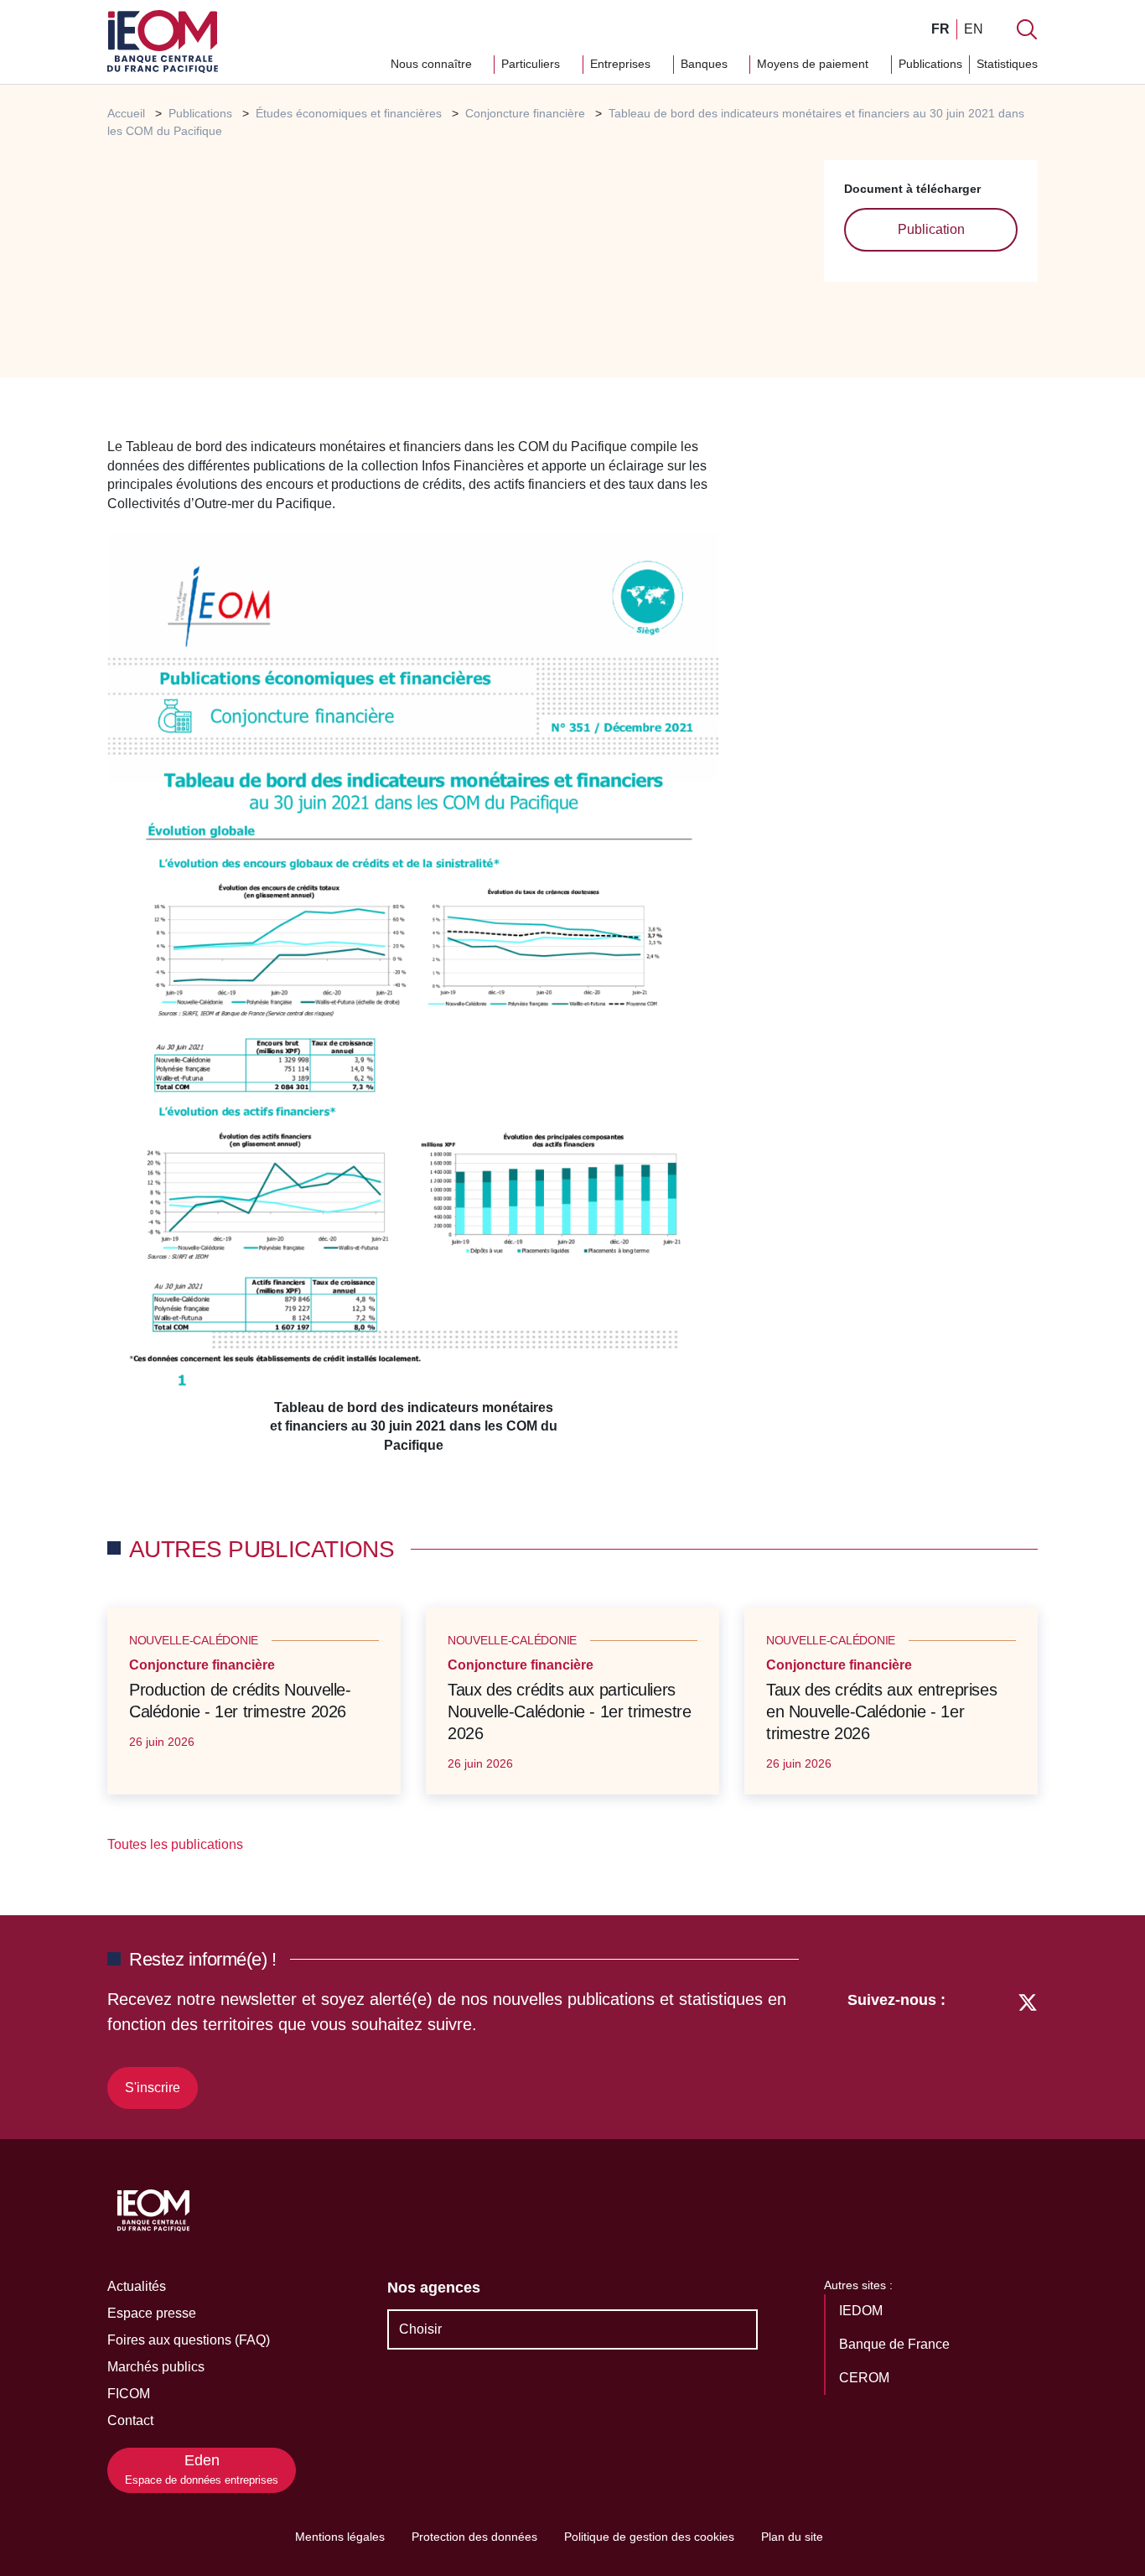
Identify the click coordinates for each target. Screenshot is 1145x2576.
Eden (202, 2469)
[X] (1028, 2048)
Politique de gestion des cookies (649, 2537)
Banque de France (896, 2344)
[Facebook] (996, 2048)
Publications (930, 64)
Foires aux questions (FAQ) (189, 2340)
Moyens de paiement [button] (814, 64)
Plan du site (792, 2537)
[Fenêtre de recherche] (1027, 29)
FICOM (129, 2394)
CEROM (866, 2378)
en (974, 29)
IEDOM (863, 2311)
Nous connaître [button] (433, 64)
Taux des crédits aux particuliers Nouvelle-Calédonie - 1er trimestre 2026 (569, 1711)
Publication (931, 229)
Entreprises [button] (622, 64)
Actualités (137, 2286)
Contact (130, 2420)
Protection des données (474, 2537)
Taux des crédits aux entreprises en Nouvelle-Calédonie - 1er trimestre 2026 (881, 1711)
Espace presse (152, 2313)
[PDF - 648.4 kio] (413, 965)
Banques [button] (706, 64)
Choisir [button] (420, 2329)
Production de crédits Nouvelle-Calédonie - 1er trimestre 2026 (240, 1701)
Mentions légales (340, 2537)
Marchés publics (156, 2367)
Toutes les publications (177, 1844)
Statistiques (1007, 64)
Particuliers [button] (532, 64)
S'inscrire (153, 2088)
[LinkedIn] (967, 2048)
